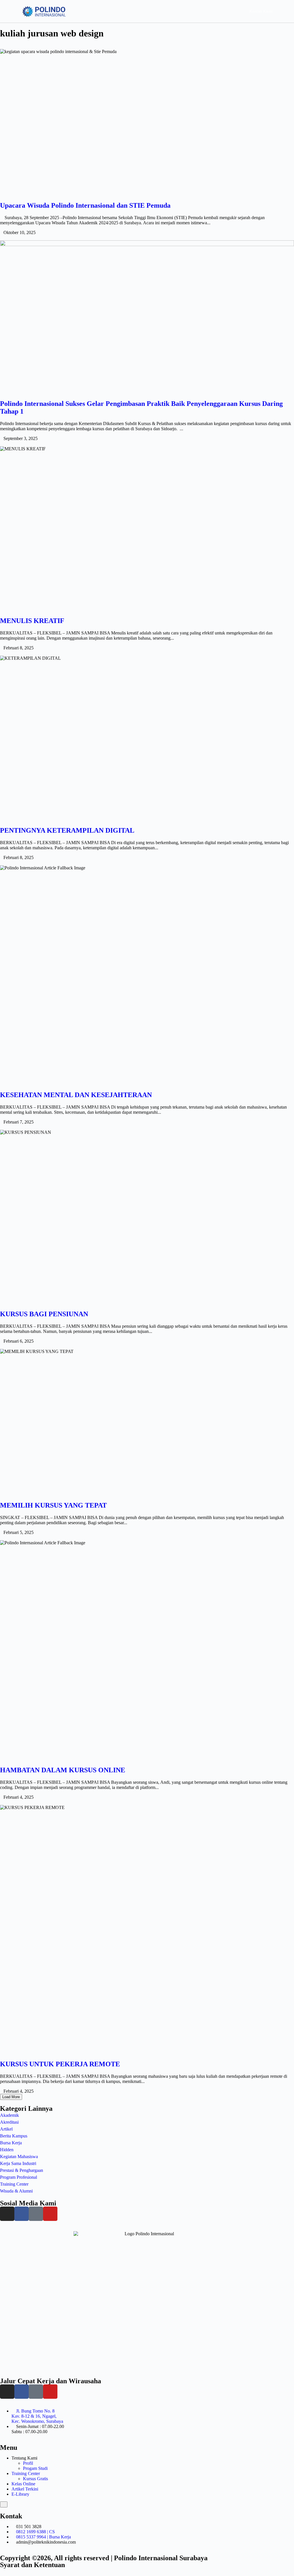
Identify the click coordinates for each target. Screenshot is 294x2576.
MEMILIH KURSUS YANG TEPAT (53, 1505)
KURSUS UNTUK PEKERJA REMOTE (60, 2064)
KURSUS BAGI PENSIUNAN (44, 1314)
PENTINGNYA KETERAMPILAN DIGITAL (67, 830)
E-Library (20, 2494)
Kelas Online (23, 2484)
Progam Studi (35, 2468)
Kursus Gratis (35, 2479)
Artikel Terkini (25, 2489)
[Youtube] (50, 2214)
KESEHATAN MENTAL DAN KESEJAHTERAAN (76, 1095)
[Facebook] (22, 2214)
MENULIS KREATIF (32, 621)
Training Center (26, 2473)
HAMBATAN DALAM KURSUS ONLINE (63, 1770)
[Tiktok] (36, 2214)
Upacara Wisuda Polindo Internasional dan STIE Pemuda (85, 205)
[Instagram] (7, 2214)
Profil (28, 2463)
